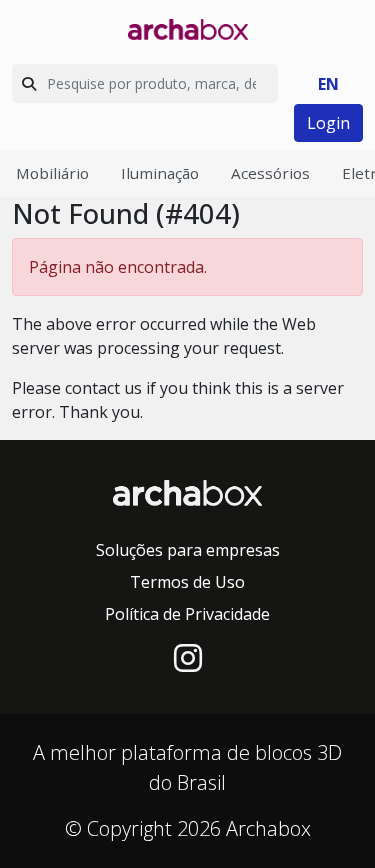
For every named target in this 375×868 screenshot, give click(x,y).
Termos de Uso (187, 582)
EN (328, 84)
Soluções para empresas (188, 550)
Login (328, 123)
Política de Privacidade (187, 614)
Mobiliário (52, 173)
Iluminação (160, 173)
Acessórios (270, 173)
